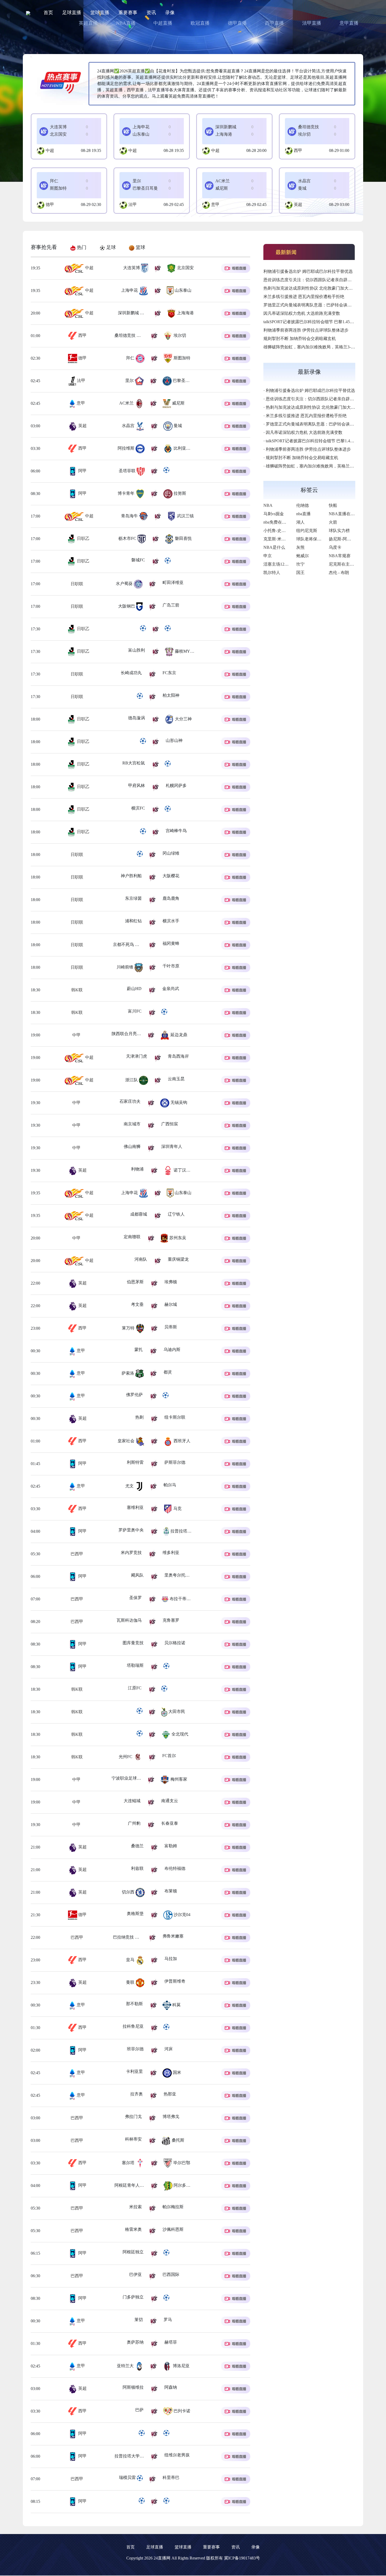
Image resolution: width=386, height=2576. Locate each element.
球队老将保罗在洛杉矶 (317, 539)
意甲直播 (349, 23)
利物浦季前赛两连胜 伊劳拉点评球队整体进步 (306, 330)
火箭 (333, 522)
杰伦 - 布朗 (339, 573)
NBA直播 (126, 23)
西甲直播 (274, 23)
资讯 (151, 13)
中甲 (82, 1035)
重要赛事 (128, 13)
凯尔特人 (272, 573)
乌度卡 (335, 547)
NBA (268, 505)
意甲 (215, 204)
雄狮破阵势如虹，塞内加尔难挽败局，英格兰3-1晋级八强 (317, 347)
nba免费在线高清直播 (283, 522)
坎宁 (300, 564)
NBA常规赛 (340, 556)
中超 (50, 150)
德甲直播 (237, 23)
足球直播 (72, 13)
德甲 (50, 204)
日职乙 (83, 538)
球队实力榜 (339, 531)
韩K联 (76, 990)
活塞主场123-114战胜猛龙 (287, 564)
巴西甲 (83, 1554)
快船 (333, 505)
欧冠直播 (200, 23)
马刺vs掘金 (274, 514)
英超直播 (88, 23)
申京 (268, 556)
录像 (170, 13)
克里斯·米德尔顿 (279, 539)
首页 (48, 13)
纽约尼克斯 (307, 531)
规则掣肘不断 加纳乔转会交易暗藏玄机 (300, 339)
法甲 (133, 204)
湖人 (300, 522)
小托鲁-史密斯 (277, 531)
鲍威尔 (302, 556)
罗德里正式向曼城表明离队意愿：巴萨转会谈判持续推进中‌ (318, 305)
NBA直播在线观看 (346, 514)
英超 (298, 204)
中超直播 (163, 23)
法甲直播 (312, 23)
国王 (300, 573)
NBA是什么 (274, 547)
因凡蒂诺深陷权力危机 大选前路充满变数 (302, 313)
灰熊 (300, 547)
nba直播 (303, 514)
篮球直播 (100, 13)
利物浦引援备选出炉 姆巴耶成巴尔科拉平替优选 (308, 271)
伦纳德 (302, 505)
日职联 (83, 584)
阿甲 (82, 471)
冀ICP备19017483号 (242, 2558)
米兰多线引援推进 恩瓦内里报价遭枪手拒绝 (304, 297)
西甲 (298, 150)
